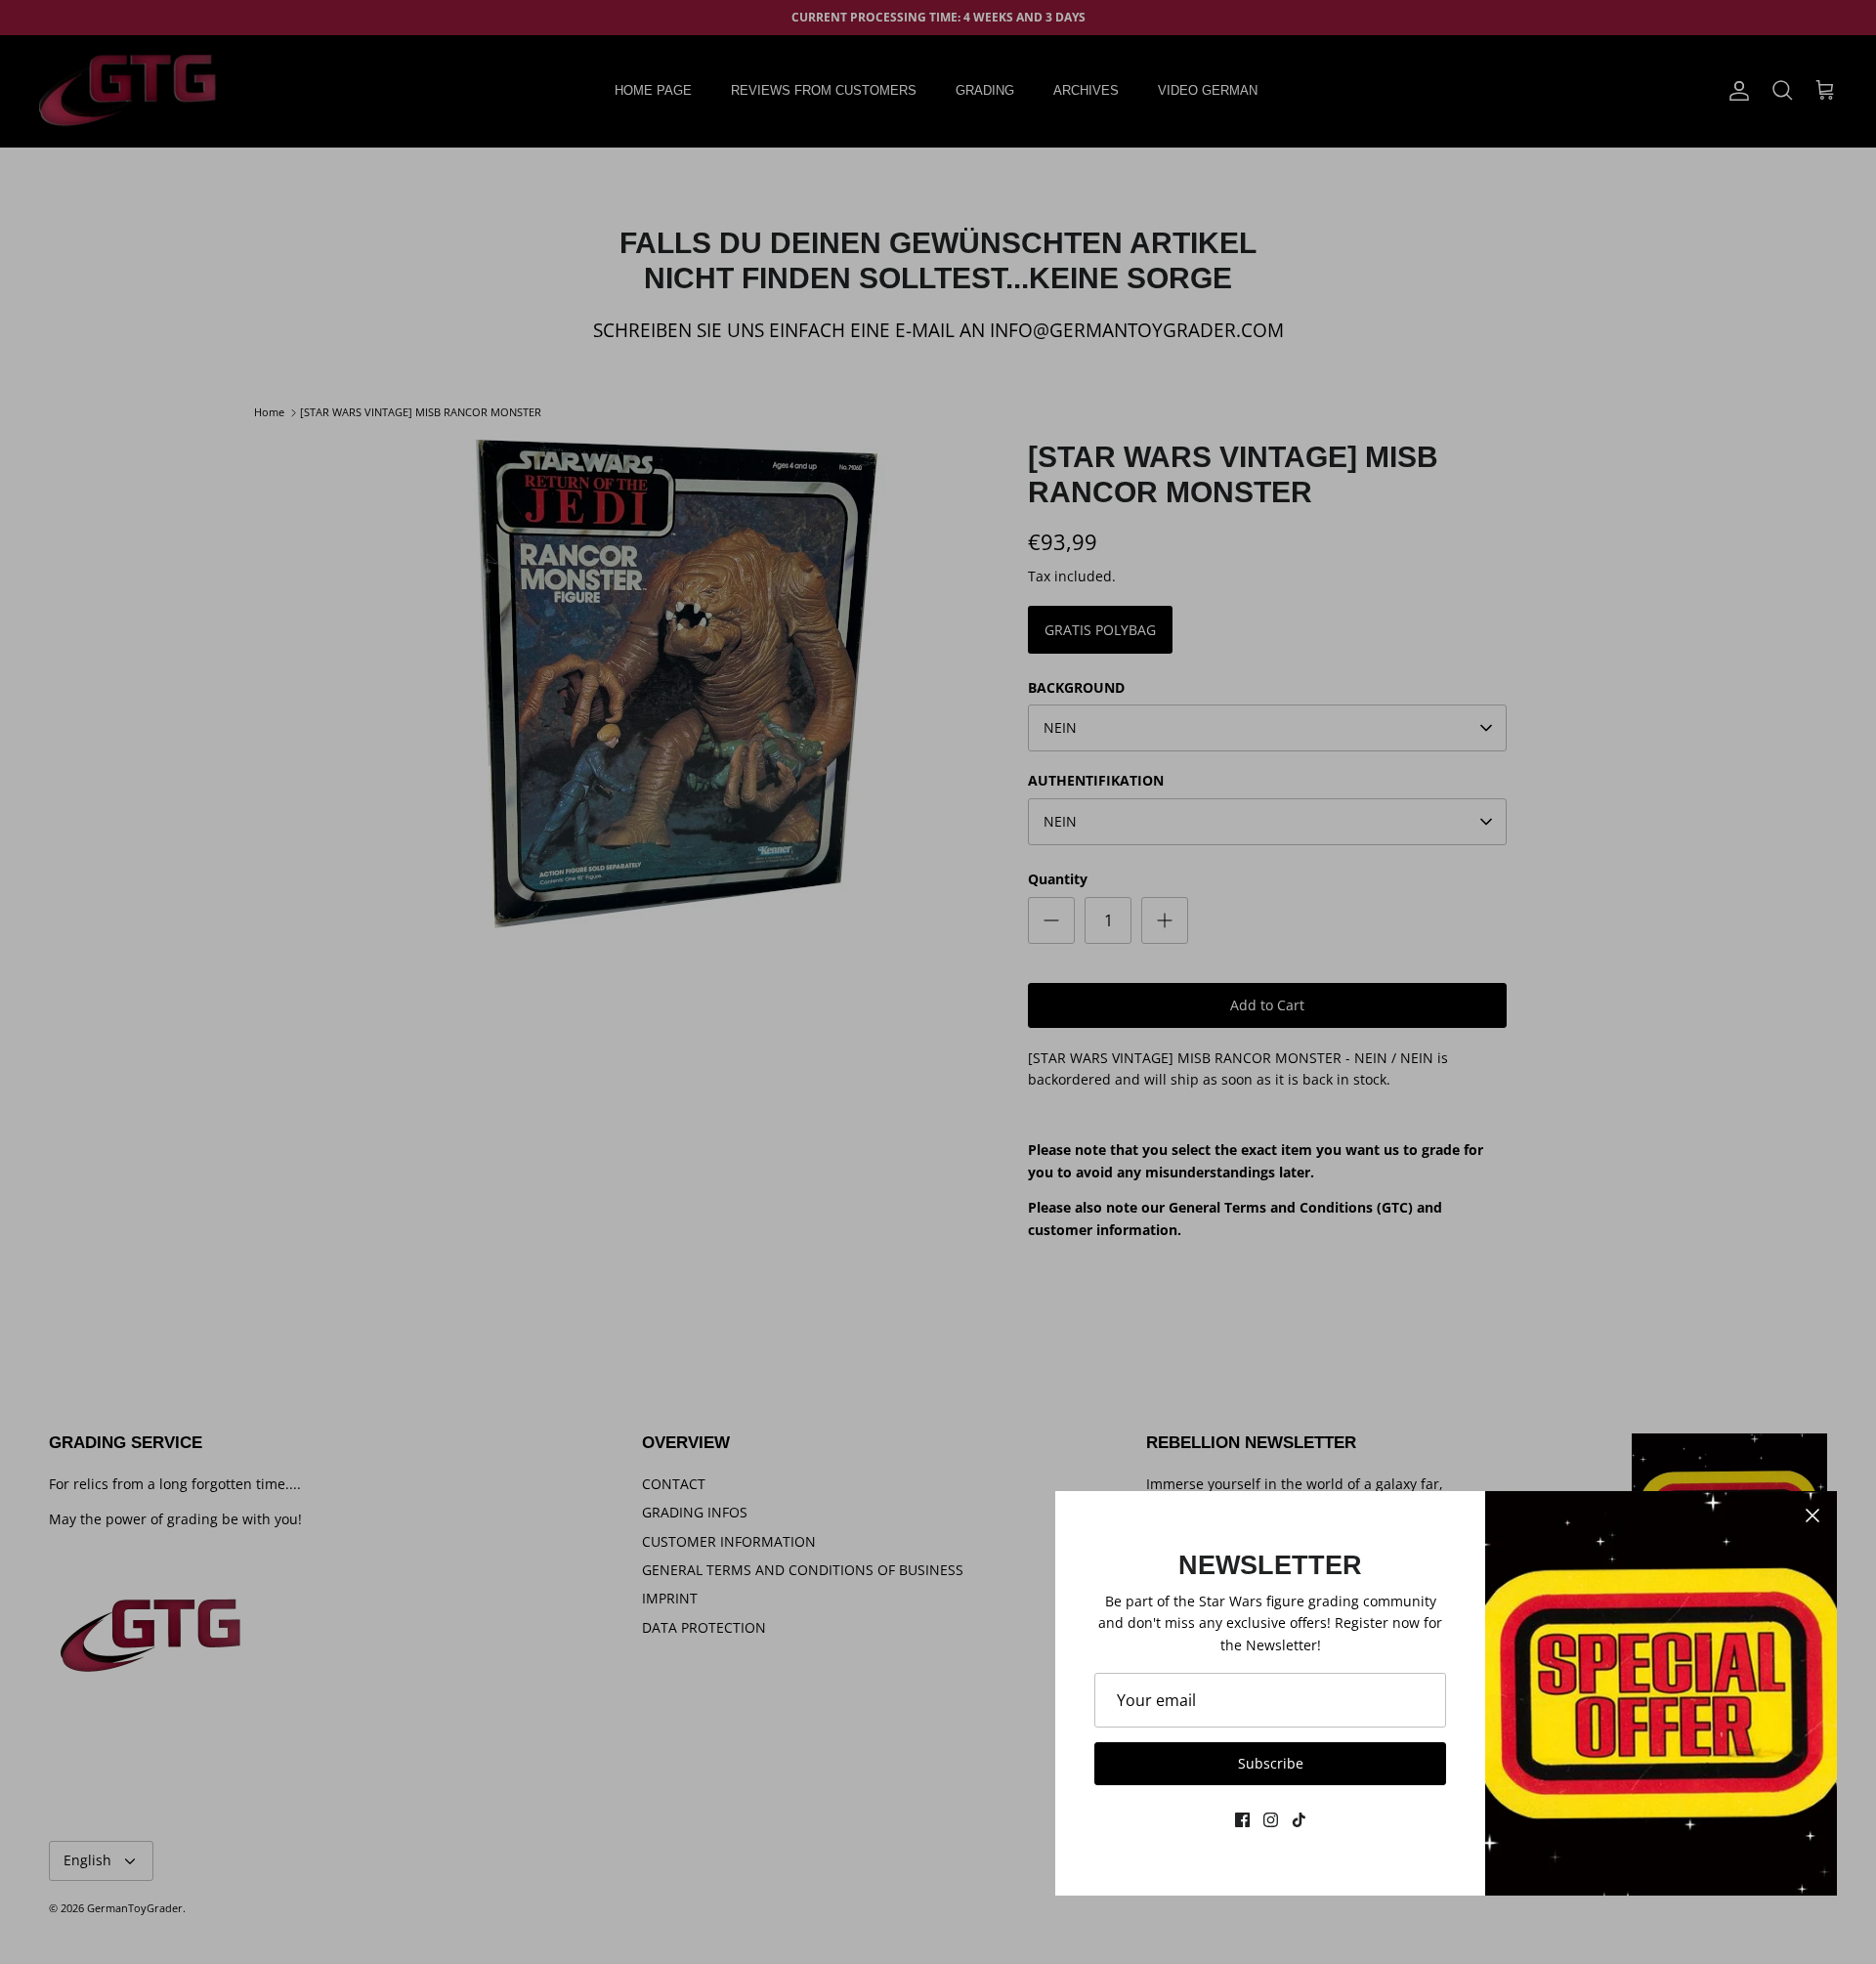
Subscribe (1271, 1763)
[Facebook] (1242, 1820)
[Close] (1812, 1516)
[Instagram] (1271, 1820)
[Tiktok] (1299, 1820)
